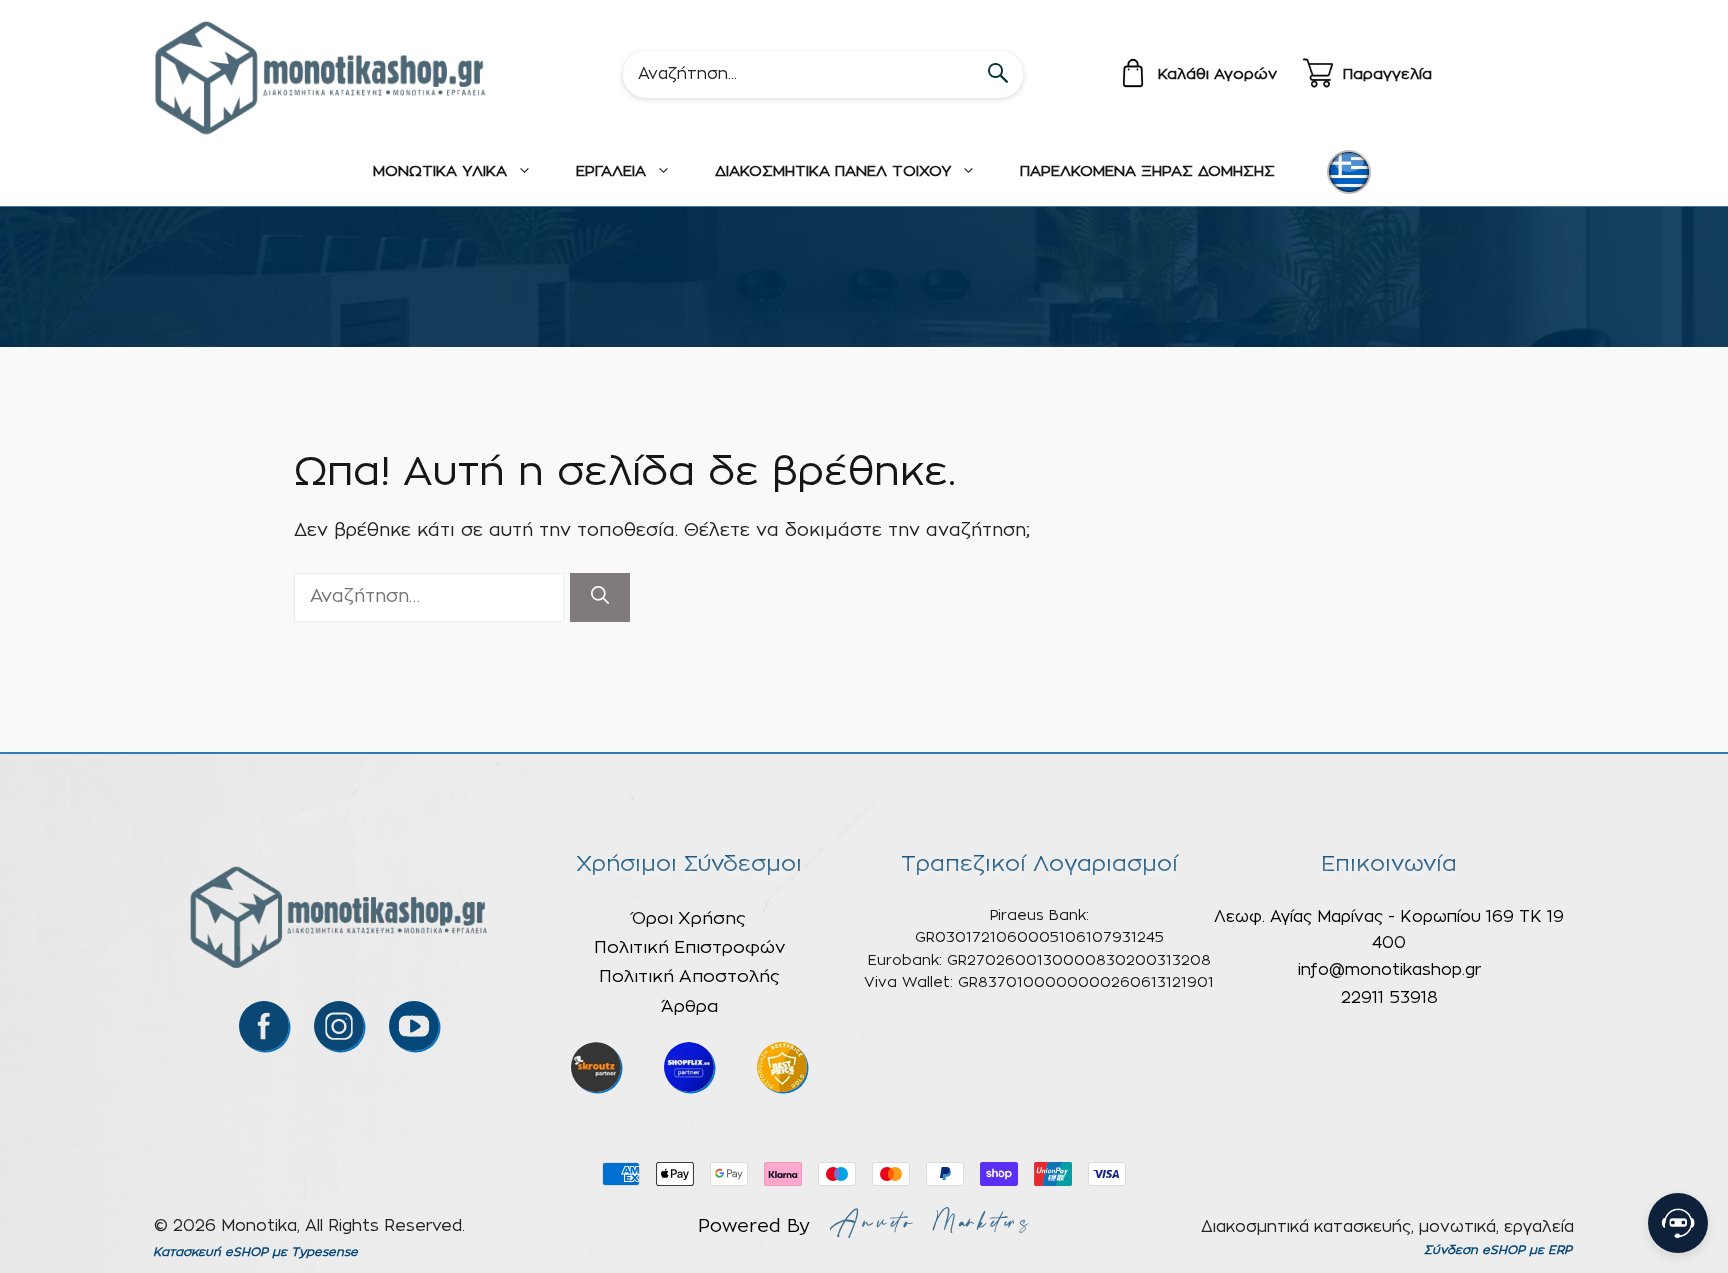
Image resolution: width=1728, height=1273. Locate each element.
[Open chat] (1678, 1223)
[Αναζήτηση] (600, 597)
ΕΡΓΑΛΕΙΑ (611, 171)
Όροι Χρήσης (689, 918)
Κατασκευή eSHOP (210, 1252)
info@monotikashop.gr (1389, 970)
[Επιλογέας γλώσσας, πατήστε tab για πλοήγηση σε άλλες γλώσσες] (1349, 172)
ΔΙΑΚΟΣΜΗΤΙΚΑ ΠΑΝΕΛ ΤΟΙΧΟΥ (833, 171)
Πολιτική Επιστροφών (689, 947)
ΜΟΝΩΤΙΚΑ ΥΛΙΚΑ (440, 171)
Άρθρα (689, 1006)
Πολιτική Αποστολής (689, 976)
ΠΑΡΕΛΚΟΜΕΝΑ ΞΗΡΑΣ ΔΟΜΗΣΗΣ (1147, 171)
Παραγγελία (1387, 74)
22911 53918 (1389, 998)
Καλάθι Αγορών (1217, 74)
